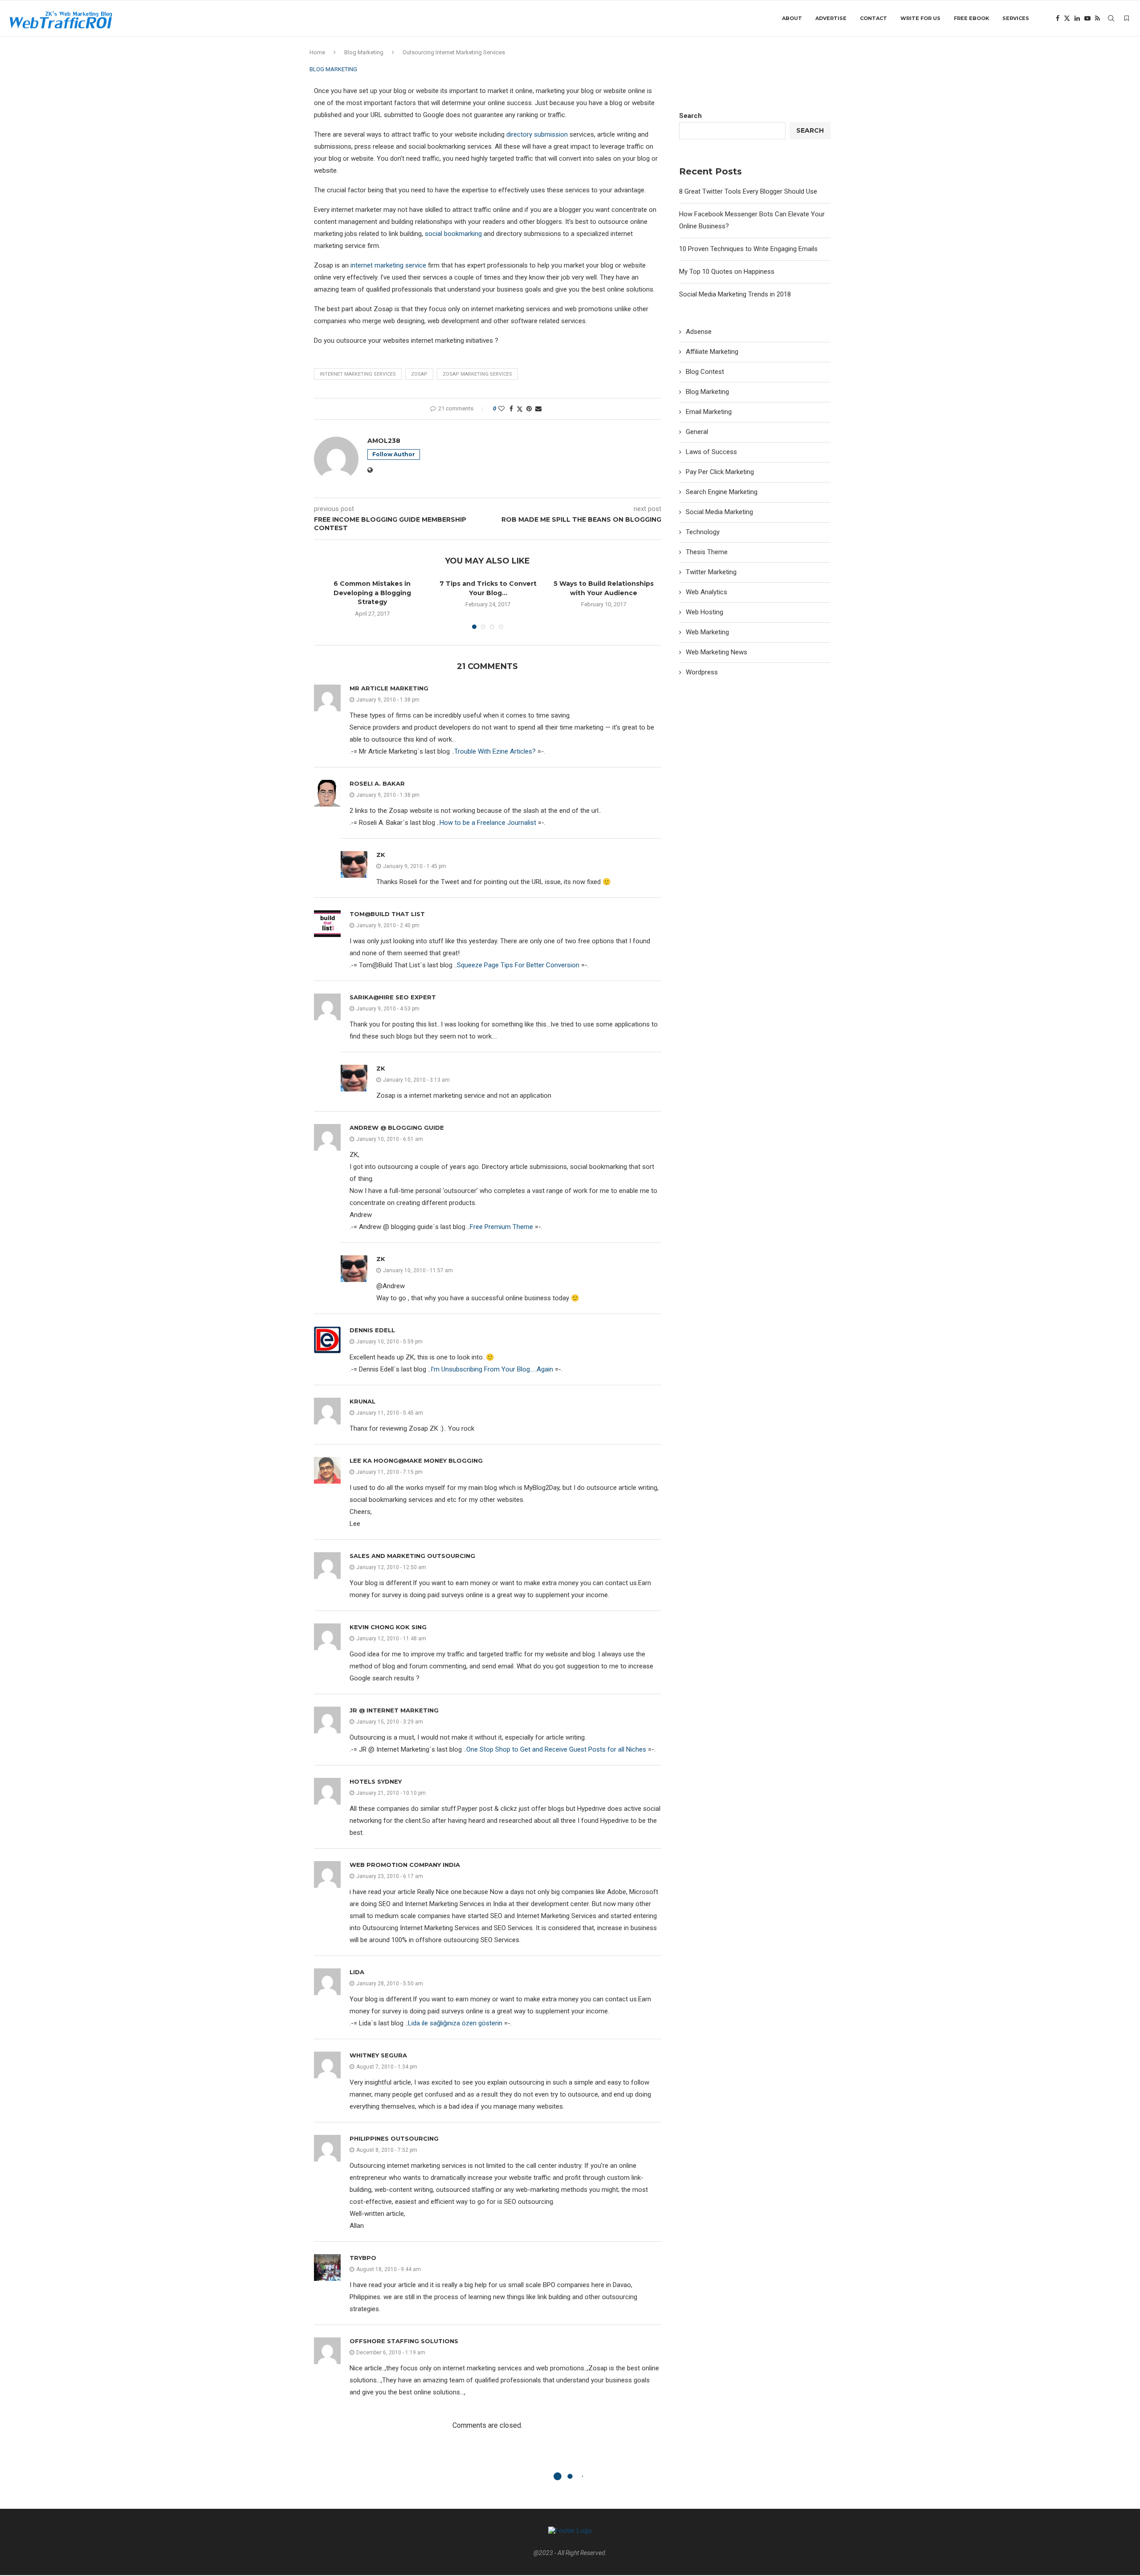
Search (690, 116)
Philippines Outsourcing (394, 2138)
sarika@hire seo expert (393, 997)
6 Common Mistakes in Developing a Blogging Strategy (372, 593)
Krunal (362, 1401)
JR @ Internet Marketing (394, 1710)
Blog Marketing (364, 52)
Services (1016, 18)
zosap (419, 374)
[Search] (1111, 18)
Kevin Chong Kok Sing (388, 1627)
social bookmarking (453, 234)
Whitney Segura (378, 2055)
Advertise (831, 18)
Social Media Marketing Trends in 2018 (735, 294)
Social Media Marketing (719, 512)
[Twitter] (1067, 18)
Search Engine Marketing (722, 492)
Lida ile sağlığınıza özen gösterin (455, 2023)
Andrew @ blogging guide (397, 1128)
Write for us (920, 18)
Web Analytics (706, 592)
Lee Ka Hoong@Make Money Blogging (416, 1460)
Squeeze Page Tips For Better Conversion (518, 965)
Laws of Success (711, 452)
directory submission (538, 134)
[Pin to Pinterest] (529, 409)
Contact (873, 18)
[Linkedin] (1077, 18)
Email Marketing (709, 412)
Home (317, 52)
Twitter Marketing (711, 572)
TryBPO (363, 2258)
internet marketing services (358, 374)
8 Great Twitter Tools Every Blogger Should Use (748, 191)
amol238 (384, 441)
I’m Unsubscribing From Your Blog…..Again (492, 1369)
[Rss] (1097, 18)
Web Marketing (707, 632)
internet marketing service (389, 265)
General (697, 432)
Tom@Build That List (387, 914)
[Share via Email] (538, 409)
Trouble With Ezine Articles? (495, 751)
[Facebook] (1058, 18)
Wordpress (702, 672)
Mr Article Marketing (389, 688)
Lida (357, 1972)
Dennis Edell (372, 1330)
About (792, 18)
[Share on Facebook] (511, 409)
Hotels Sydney (376, 1781)
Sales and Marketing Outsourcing (412, 1556)
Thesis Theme (707, 552)
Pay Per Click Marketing (720, 472)
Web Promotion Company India (405, 1865)
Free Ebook (971, 18)
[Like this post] (501, 409)
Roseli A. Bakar (377, 783)
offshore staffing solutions (404, 2341)
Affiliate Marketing (712, 352)
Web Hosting (704, 612)
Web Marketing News (717, 652)
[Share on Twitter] (520, 409)
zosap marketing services (477, 374)
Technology (703, 532)
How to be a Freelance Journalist (488, 823)
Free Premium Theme (501, 1227)
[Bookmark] (1127, 18)
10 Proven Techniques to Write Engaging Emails (748, 249)
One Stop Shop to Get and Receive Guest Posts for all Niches (556, 1749)
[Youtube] (1087, 18)
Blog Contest (705, 372)
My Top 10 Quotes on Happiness (727, 272)
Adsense (699, 332)
